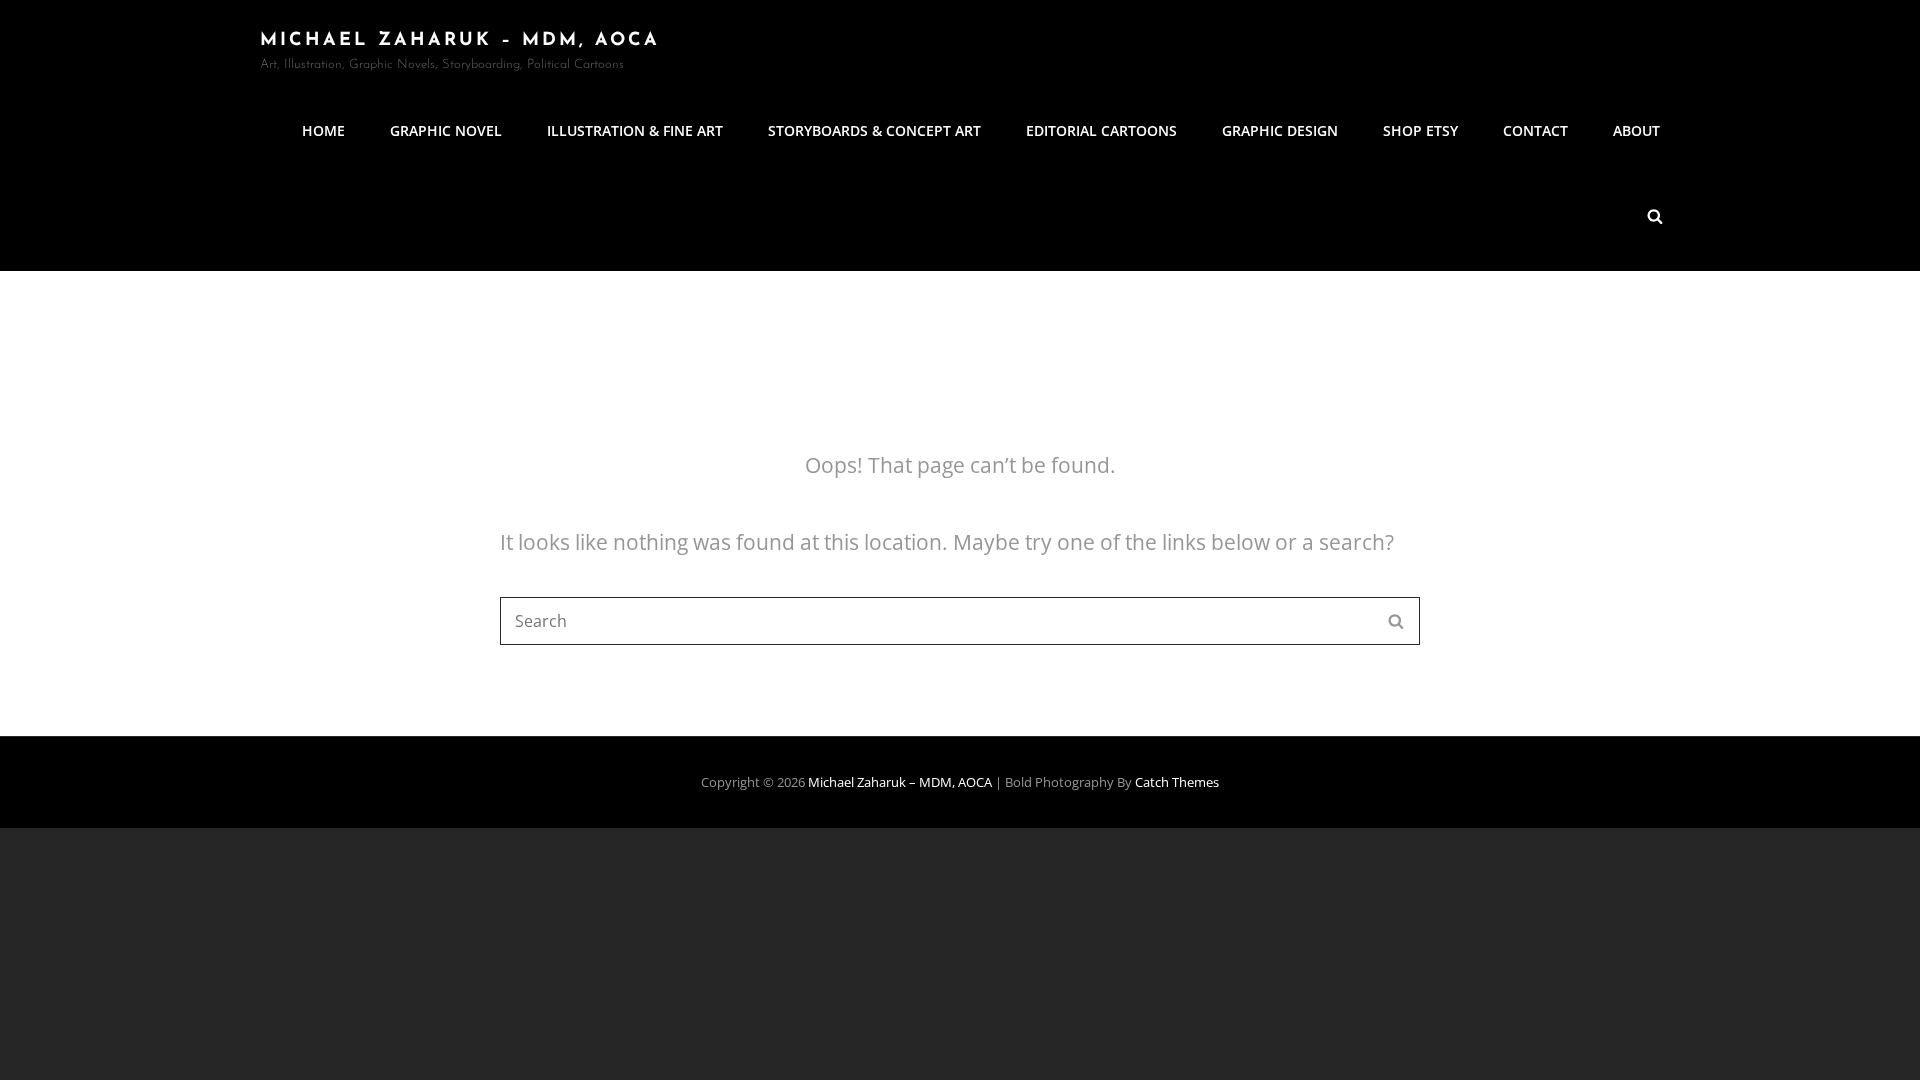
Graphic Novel (446, 130)
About (1636, 130)
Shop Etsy (1420, 130)
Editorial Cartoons (1101, 130)
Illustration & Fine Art (635, 130)
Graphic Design (1280, 130)
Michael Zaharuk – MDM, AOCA (460, 41)
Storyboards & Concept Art (874, 130)
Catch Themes (1177, 782)
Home (323, 130)
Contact (1535, 130)
